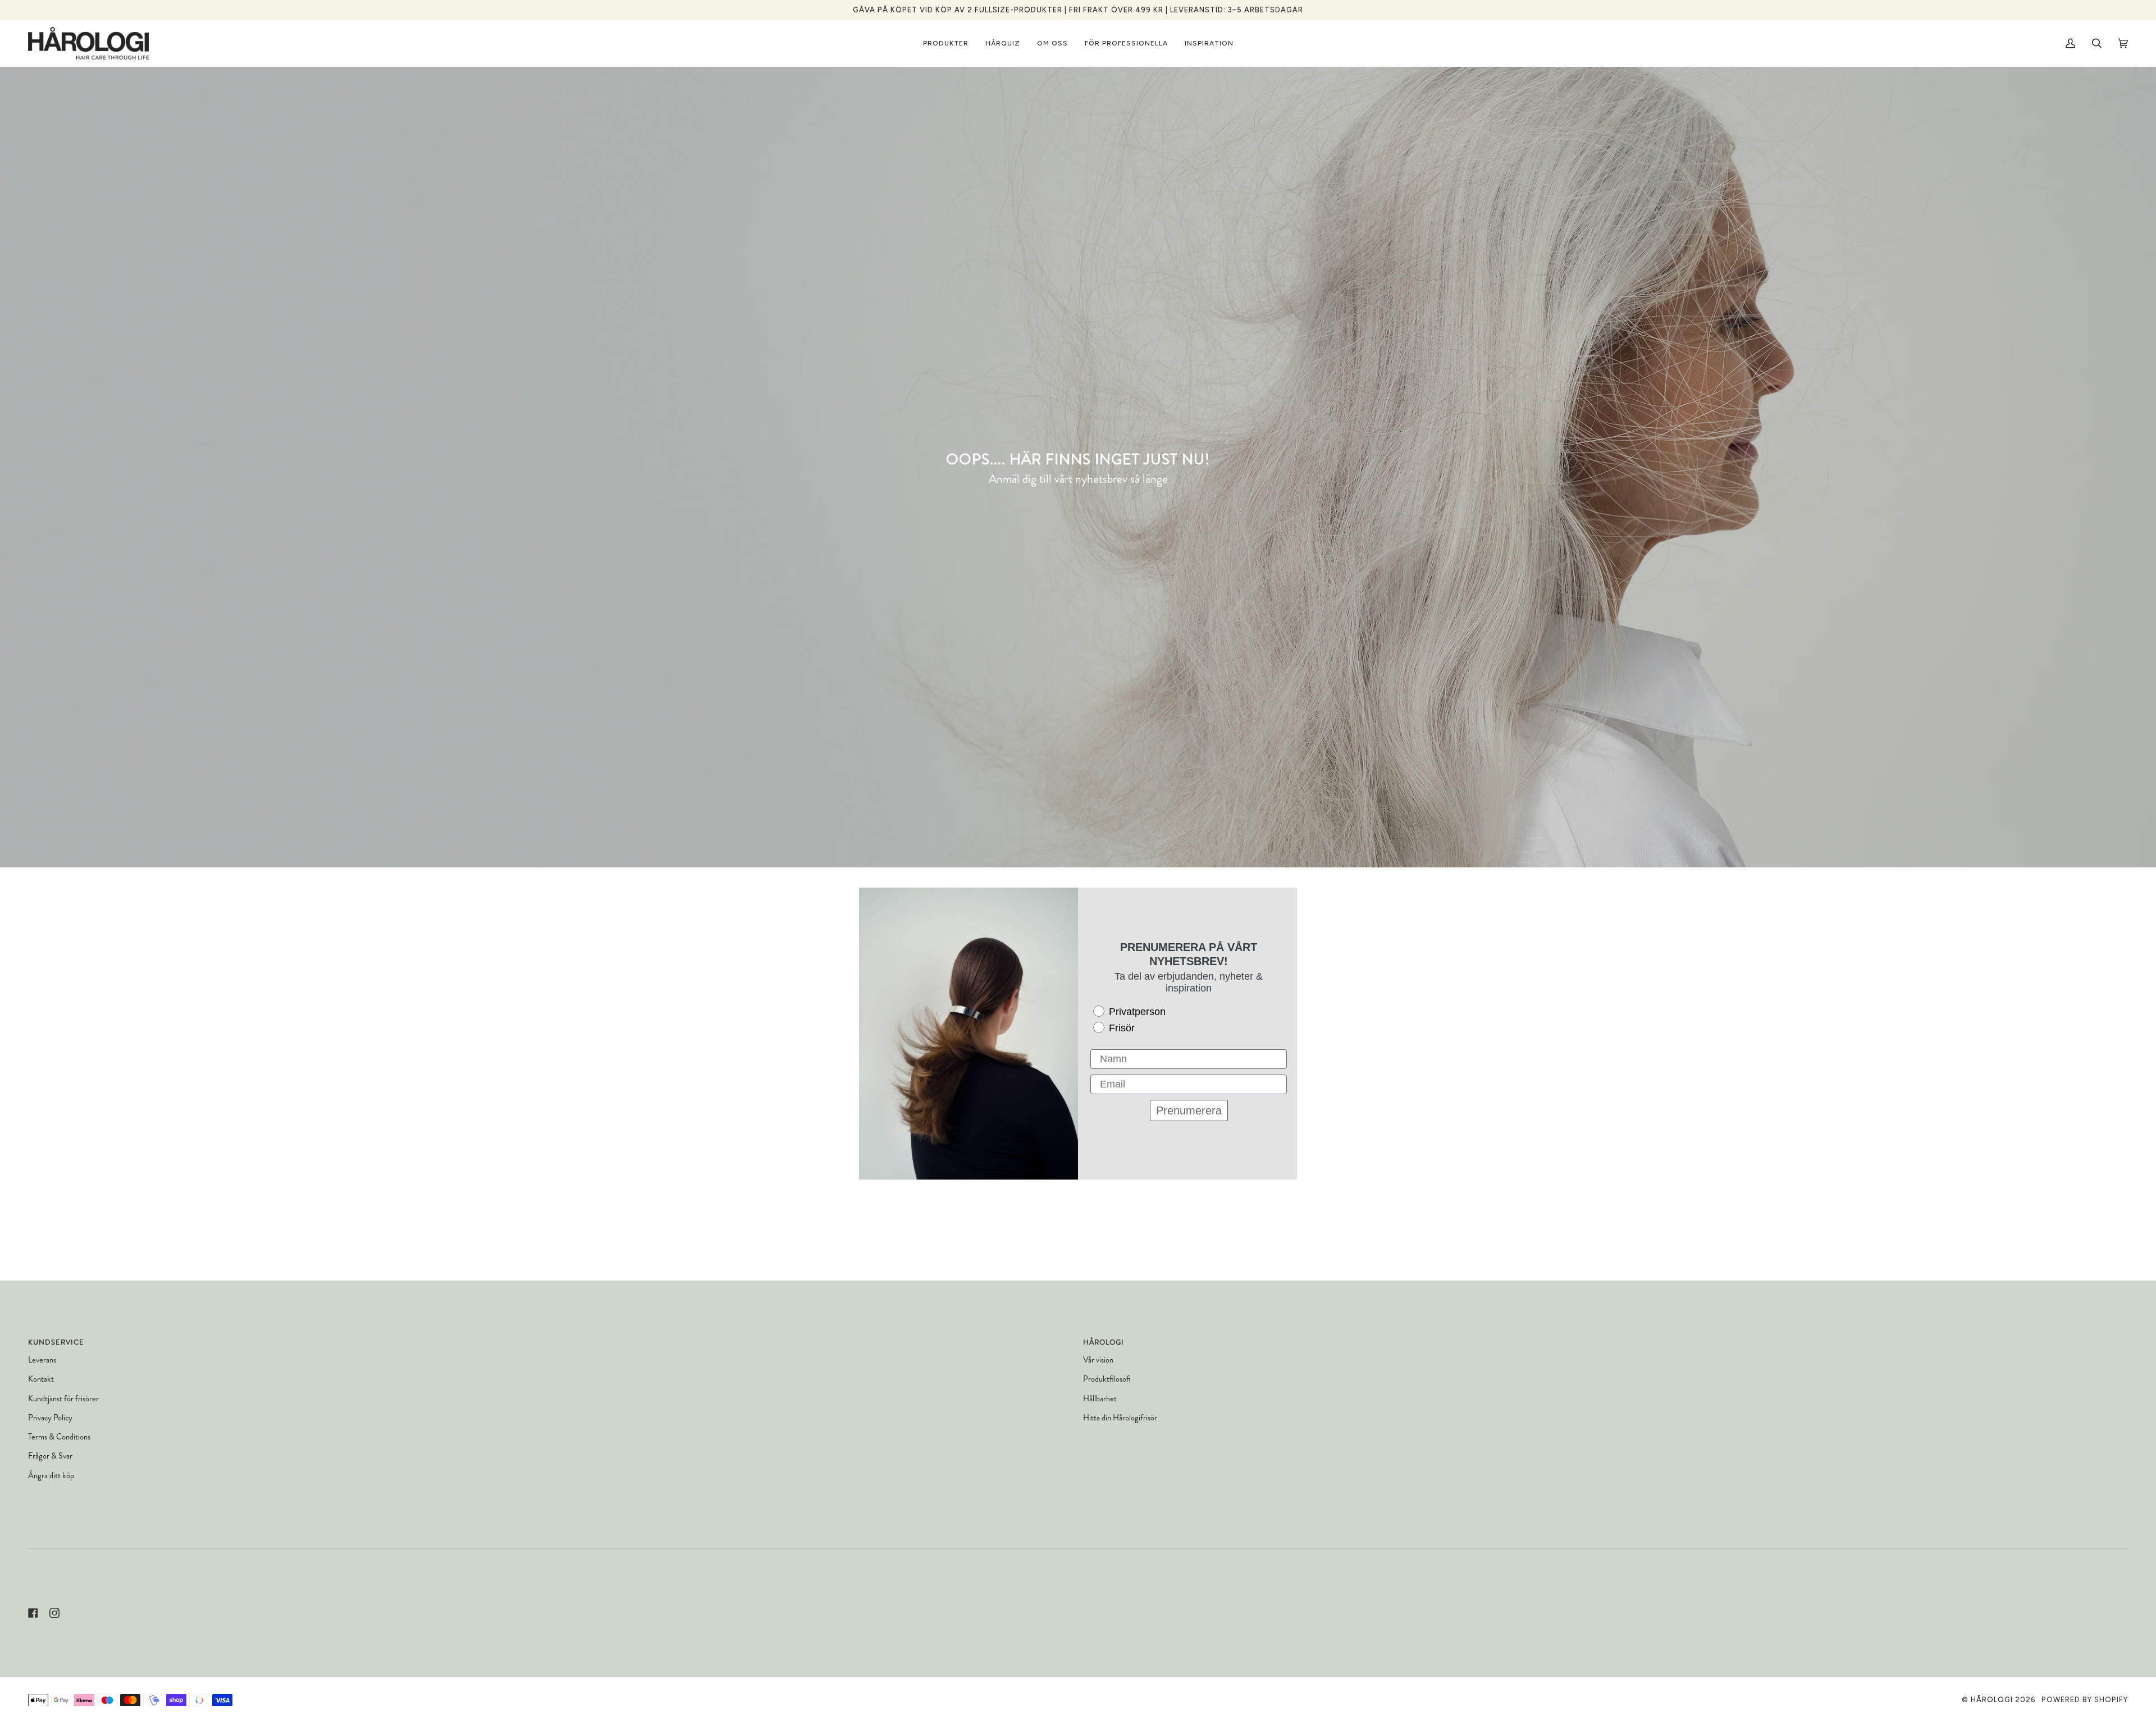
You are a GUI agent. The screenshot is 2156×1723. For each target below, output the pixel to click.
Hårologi (1992, 1700)
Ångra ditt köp (51, 1476)
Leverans (42, 1360)
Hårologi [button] (1104, 1342)
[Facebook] (33, 1613)
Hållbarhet (1100, 1399)
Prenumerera (1189, 1110)
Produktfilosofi (1107, 1379)
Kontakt (41, 1379)
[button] (946, 43)
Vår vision (1098, 1360)
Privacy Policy (50, 1418)
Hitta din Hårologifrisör (1120, 1418)
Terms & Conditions (59, 1437)
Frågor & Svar (50, 1456)
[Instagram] (54, 1613)
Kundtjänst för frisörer (63, 1399)
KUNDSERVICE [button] (56, 1342)
